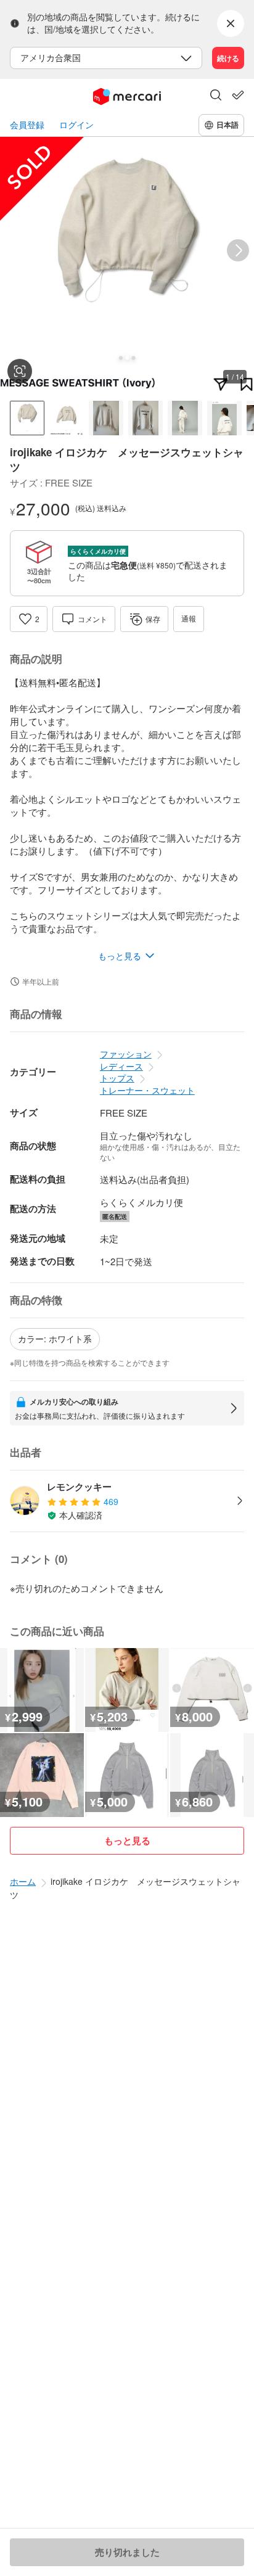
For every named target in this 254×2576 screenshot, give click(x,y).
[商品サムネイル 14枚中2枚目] (67, 418)
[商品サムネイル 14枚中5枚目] (185, 418)
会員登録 (27, 125)
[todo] (238, 95)
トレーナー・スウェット (147, 1090)
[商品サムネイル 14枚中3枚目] (106, 418)
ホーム (23, 1881)
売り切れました (127, 2552)
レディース (121, 1066)
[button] (216, 96)
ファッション (126, 1054)
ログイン (76, 125)
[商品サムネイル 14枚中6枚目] (224, 418)
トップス (117, 1078)
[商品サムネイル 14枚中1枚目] (27, 418)
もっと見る (127, 1840)
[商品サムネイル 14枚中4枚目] (145, 418)
